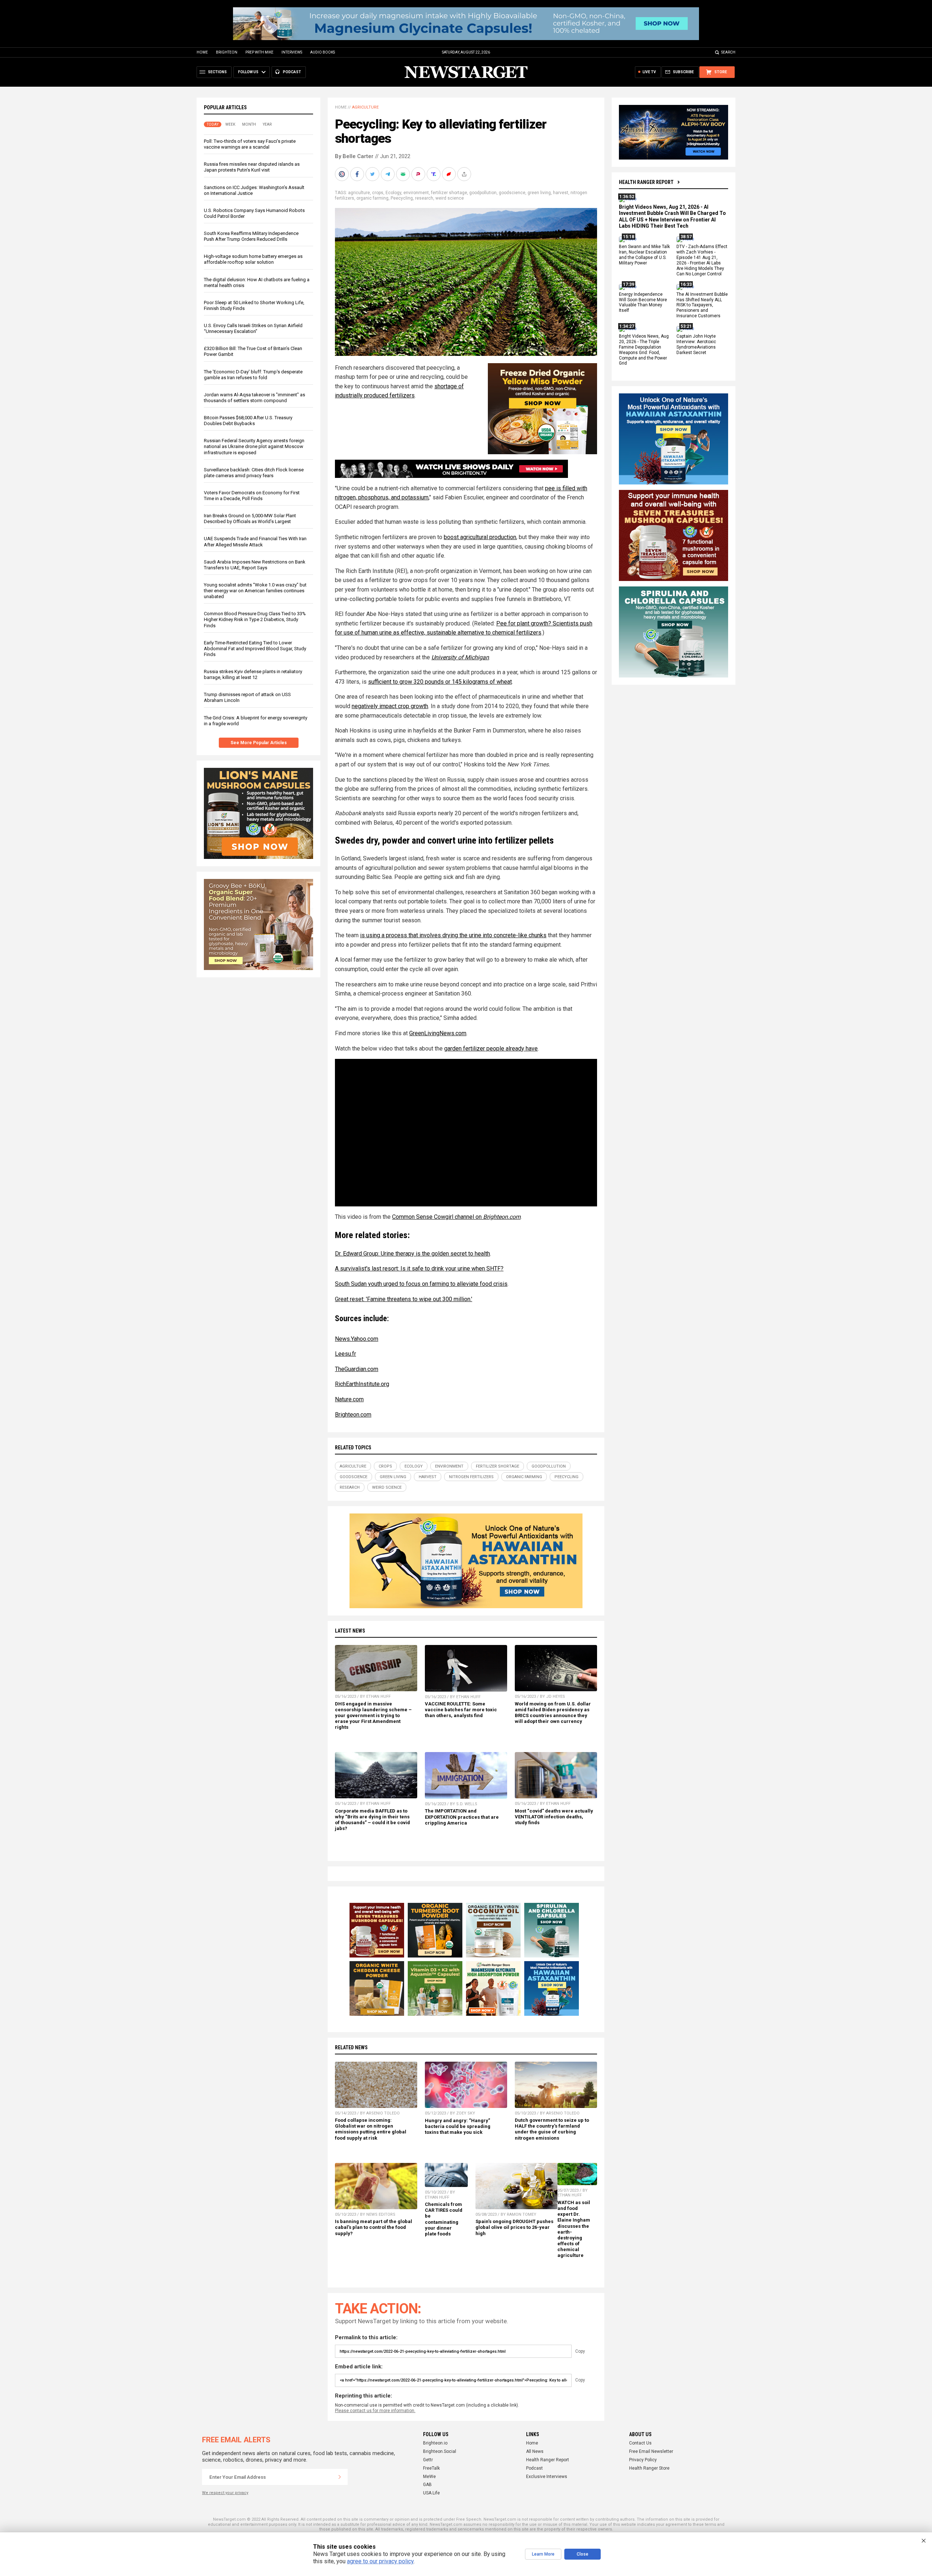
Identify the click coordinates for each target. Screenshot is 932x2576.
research (424, 198)
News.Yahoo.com (357, 1339)
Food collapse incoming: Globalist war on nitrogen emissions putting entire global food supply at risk (371, 2129)
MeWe (429, 2477)
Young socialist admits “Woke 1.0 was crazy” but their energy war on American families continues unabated (255, 591)
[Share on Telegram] (388, 174)
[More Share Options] (465, 174)
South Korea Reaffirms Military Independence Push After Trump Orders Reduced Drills (251, 236)
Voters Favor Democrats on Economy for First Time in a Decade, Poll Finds (252, 496)
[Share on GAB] (404, 174)
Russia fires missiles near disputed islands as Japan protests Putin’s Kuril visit (252, 167)
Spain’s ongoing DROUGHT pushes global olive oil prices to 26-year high (514, 2227)
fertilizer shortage (449, 193)
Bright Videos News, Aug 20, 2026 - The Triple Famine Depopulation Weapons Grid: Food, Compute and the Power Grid (644, 350)
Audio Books (323, 52)
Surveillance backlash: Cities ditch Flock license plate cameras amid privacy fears (254, 473)
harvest (561, 193)
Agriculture (365, 107)
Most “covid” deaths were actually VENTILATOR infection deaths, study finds (554, 1817)
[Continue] (340, 2477)
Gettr (428, 2460)
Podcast (534, 2468)
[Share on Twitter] (373, 174)
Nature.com (349, 1399)
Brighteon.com (353, 1415)
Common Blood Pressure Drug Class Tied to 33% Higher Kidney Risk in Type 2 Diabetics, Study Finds (255, 619)
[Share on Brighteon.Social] (343, 174)
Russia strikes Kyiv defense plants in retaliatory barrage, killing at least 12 (253, 674)
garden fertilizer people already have (491, 1049)
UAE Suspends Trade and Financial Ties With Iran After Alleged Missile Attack (255, 541)
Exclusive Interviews (547, 2477)
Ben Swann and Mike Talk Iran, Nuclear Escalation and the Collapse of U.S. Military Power (644, 255)
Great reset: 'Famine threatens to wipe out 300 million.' (404, 1299)
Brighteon (227, 52)
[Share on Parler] (419, 174)
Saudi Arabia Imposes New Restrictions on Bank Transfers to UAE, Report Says (255, 565)
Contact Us (640, 2443)
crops (378, 193)
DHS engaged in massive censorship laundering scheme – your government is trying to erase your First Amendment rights (373, 1716)
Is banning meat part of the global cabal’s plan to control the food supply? (374, 2227)
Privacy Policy (643, 2460)
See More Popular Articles (259, 743)
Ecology (393, 193)
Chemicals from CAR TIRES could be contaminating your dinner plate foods (444, 2219)
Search (728, 52)
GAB (427, 2485)
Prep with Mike (259, 52)
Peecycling (402, 198)
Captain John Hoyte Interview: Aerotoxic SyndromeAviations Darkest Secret (696, 344)
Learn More (543, 2554)
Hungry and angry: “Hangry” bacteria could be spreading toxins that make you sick (458, 2126)
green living (539, 193)
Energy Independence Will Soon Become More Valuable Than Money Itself (643, 303)
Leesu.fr (345, 1354)
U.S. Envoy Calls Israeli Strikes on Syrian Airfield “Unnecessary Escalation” (253, 328)
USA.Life (431, 2493)
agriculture (359, 193)
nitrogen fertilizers (471, 1477)
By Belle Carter (354, 156)
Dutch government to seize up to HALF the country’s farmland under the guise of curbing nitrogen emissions (552, 2129)
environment (416, 193)
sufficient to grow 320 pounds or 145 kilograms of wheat (440, 682)
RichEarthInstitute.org (362, 1384)
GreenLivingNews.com (438, 1033)
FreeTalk (431, 2468)
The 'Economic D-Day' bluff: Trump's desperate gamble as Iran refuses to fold (253, 375)
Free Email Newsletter (651, 2451)
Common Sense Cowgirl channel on (456, 1217)
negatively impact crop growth (390, 706)
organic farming (372, 198)
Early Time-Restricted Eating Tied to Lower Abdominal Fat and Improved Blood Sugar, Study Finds (255, 649)
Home (202, 52)
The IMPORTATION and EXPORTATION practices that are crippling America (462, 1817)
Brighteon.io (435, 2443)
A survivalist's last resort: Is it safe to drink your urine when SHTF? (419, 1269)
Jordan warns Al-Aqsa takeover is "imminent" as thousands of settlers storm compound (254, 398)
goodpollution (483, 193)
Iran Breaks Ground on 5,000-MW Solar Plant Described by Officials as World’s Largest (250, 519)
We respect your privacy (225, 2493)
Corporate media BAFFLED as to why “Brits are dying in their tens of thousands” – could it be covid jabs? (372, 1820)
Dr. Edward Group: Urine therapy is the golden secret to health (412, 1254)
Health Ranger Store (649, 2468)
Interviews (292, 52)
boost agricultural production (480, 537)
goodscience (512, 193)
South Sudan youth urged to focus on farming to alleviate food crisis (421, 1284)
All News (535, 2451)
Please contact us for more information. (375, 2411)
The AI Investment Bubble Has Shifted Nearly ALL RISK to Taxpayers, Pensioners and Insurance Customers (702, 305)
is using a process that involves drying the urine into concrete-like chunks (453, 935)
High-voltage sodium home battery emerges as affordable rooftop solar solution (253, 259)
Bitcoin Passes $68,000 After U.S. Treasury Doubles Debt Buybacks (248, 421)
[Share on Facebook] (358, 174)
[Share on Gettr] (450, 174)
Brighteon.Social (440, 2451)
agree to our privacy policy (380, 2561)
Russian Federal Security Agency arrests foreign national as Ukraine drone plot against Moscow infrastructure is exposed (254, 446)
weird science (450, 198)
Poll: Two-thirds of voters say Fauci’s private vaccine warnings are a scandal (250, 144)
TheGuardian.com (357, 1369)
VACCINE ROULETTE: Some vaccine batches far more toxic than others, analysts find (461, 1710)
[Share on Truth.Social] (434, 174)
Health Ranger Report (646, 182)
